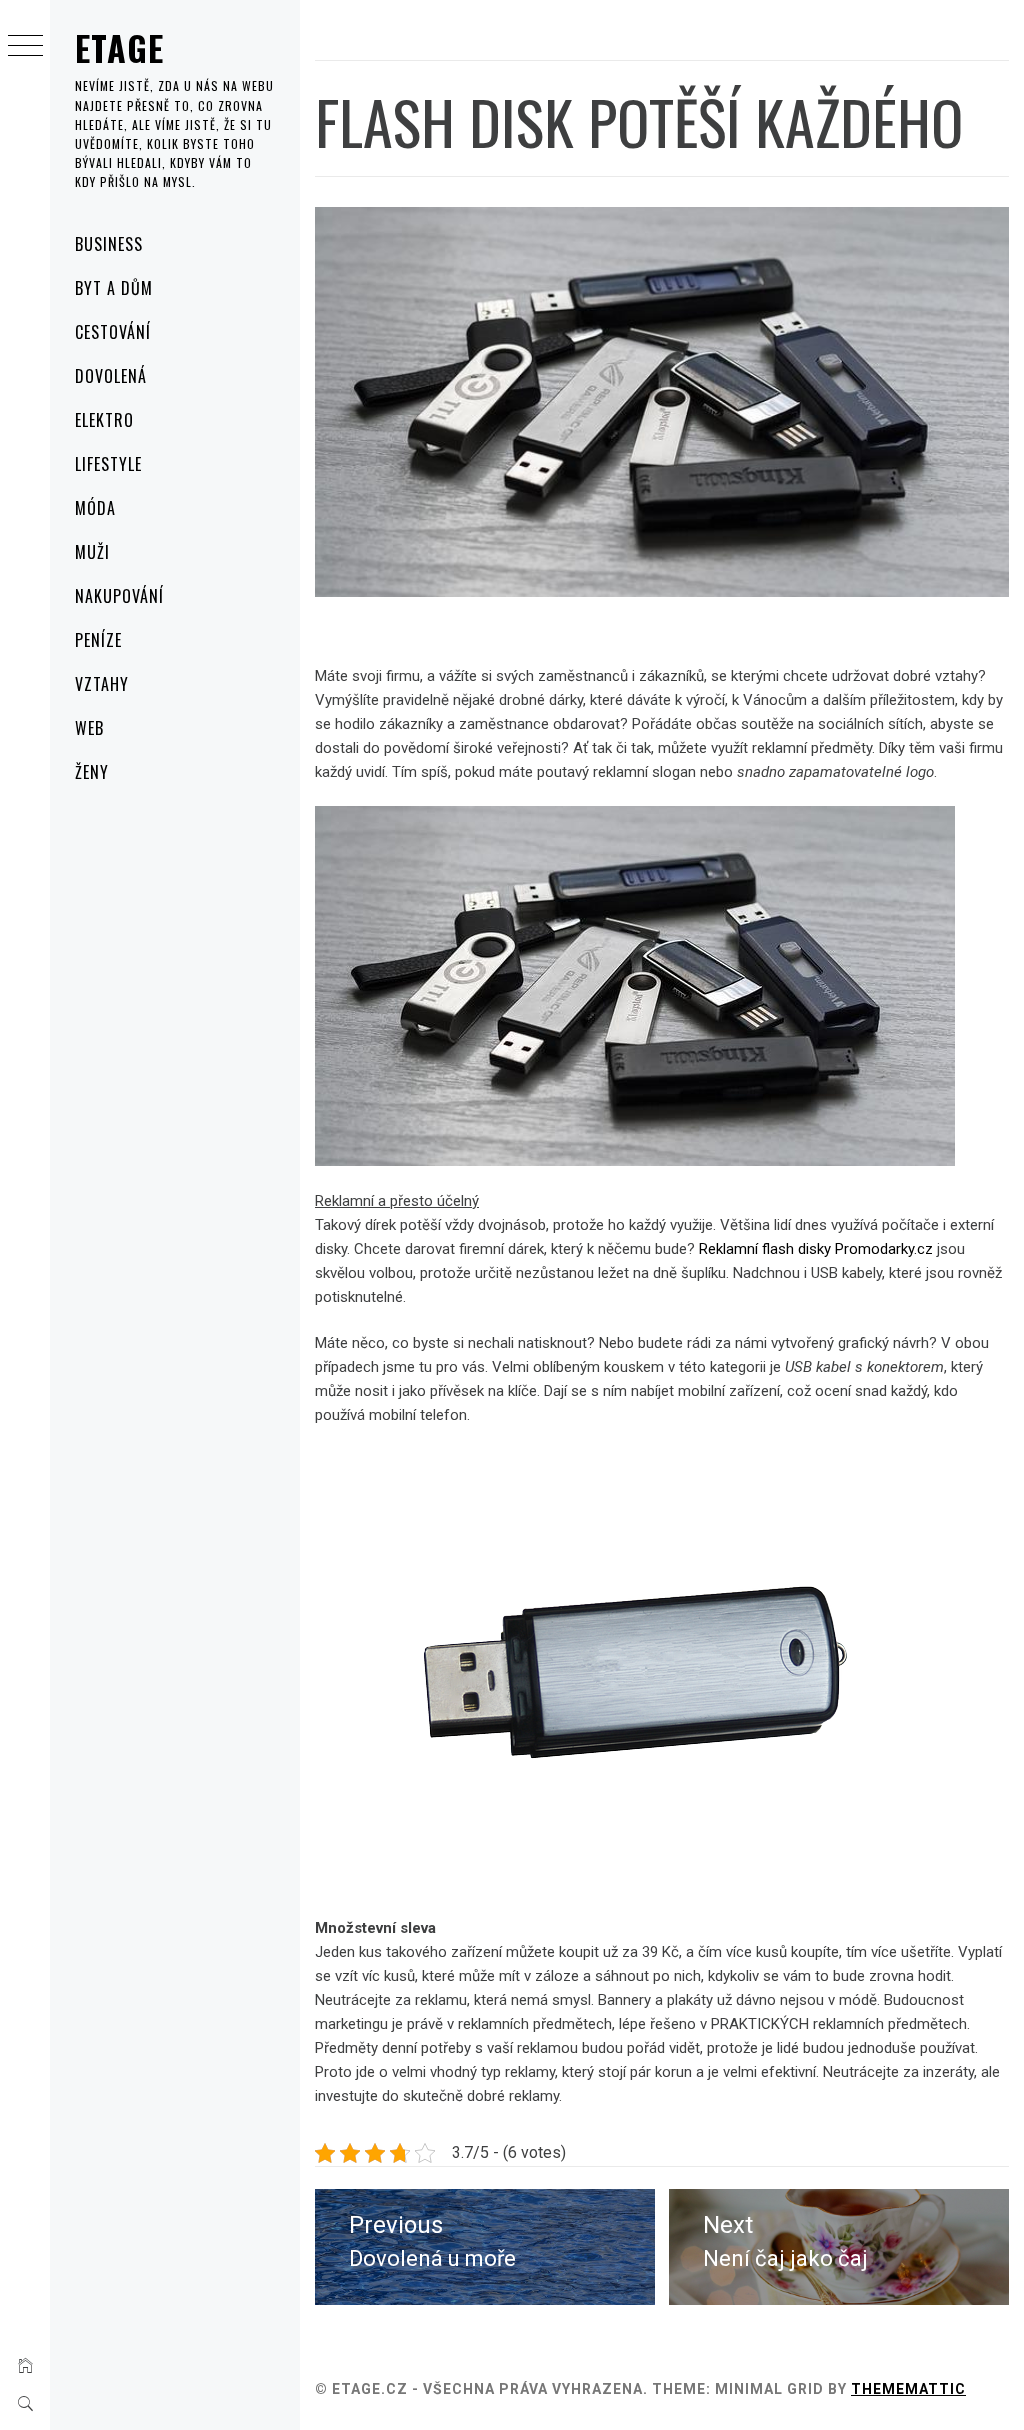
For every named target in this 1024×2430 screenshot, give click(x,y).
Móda (95, 508)
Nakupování (119, 596)
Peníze (98, 640)
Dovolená (111, 376)
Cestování (113, 332)
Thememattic (908, 2389)
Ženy (92, 772)
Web (89, 728)
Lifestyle (108, 464)
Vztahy (102, 684)
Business (109, 244)
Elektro (104, 420)
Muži (92, 552)
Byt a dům (114, 288)
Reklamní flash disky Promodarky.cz (818, 1249)
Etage (120, 47)
